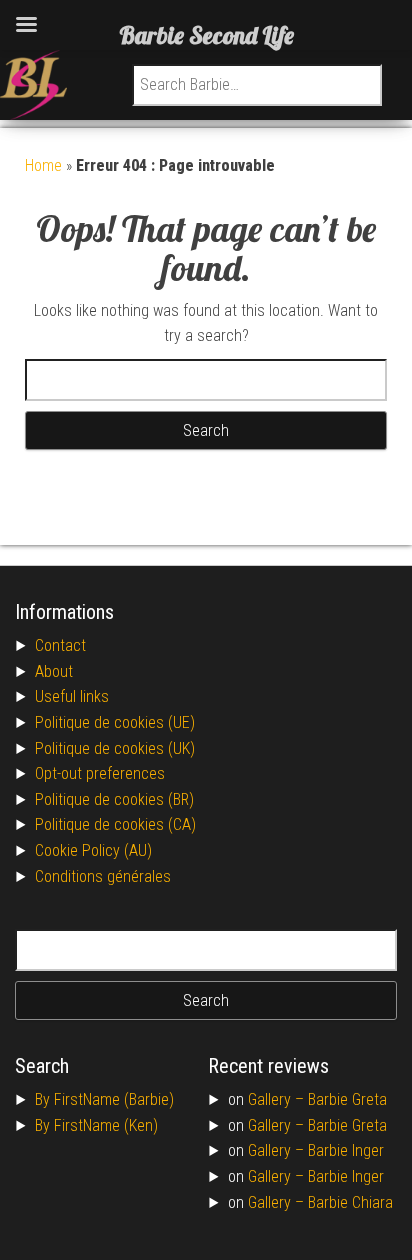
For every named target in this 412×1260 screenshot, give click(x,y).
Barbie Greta (347, 1099)
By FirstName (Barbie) (104, 1099)
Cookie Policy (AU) (93, 850)
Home (43, 165)
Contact (60, 645)
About (54, 671)
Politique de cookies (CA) (115, 824)
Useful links (72, 696)
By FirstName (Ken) (96, 1125)
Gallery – (278, 1099)
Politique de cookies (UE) (115, 722)
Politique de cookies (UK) (115, 748)
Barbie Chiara (350, 1202)
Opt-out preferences (100, 773)
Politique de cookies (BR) (114, 799)
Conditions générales (103, 876)
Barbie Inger (346, 1150)
